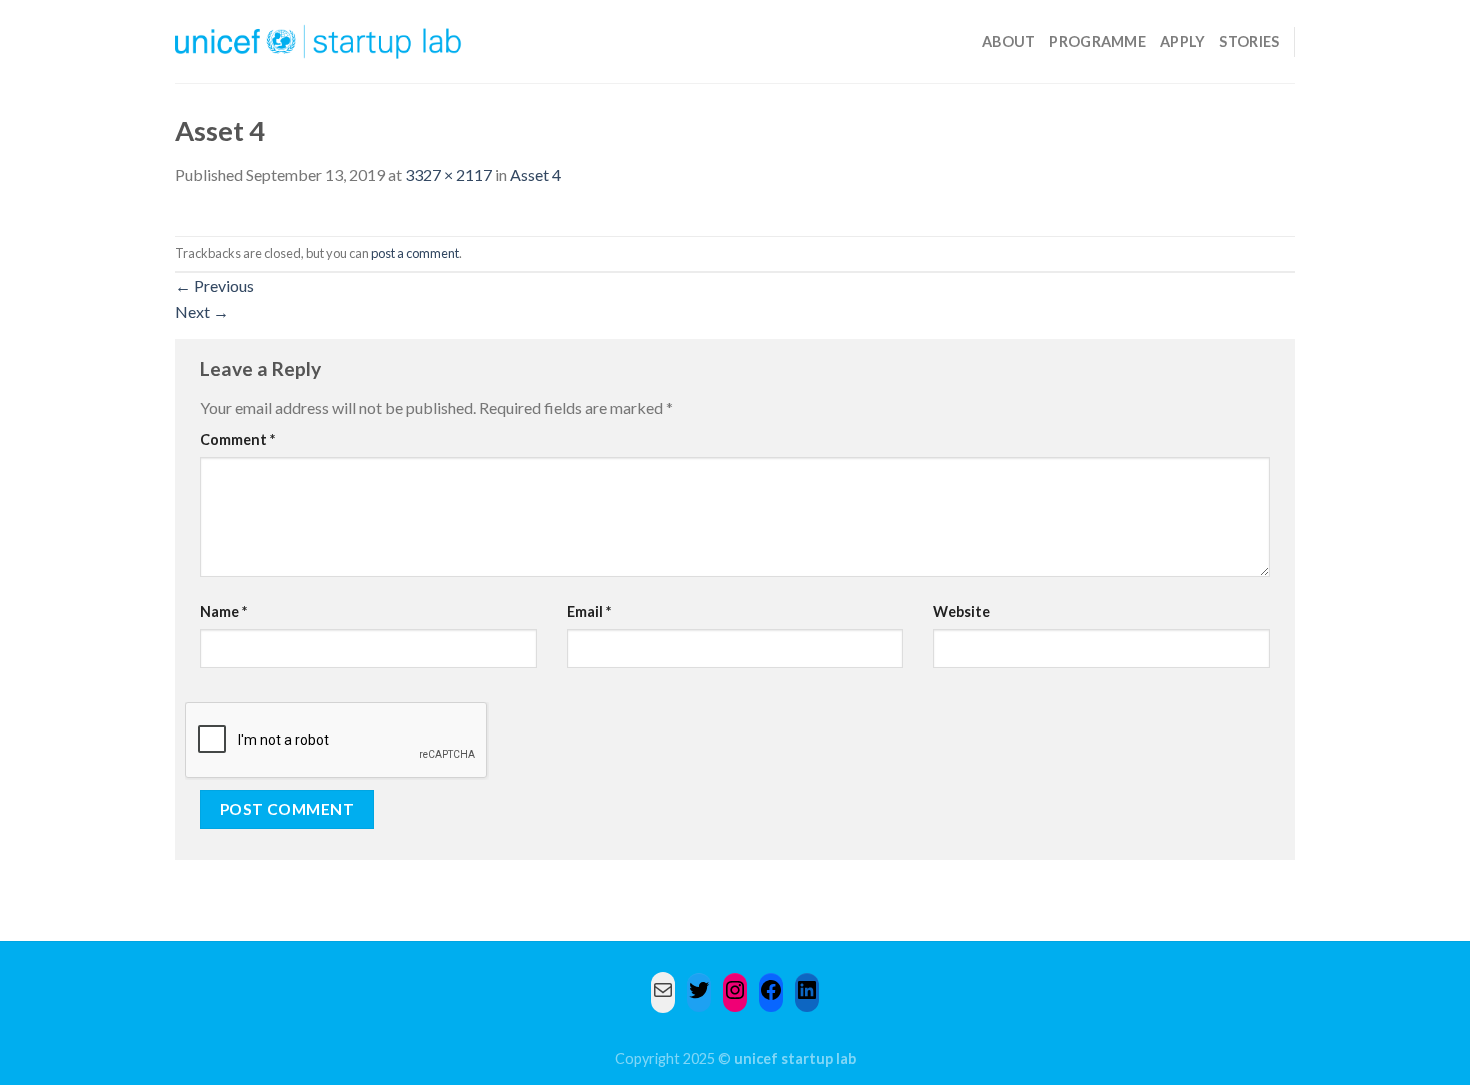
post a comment (415, 253)
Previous (214, 285)
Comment (237, 439)
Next (202, 311)
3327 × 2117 (448, 174)
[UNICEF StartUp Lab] (318, 41)
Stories (1249, 41)
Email (589, 611)
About (1008, 41)
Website (961, 611)
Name (223, 611)
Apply (1182, 41)
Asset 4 (535, 174)
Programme (1097, 41)
